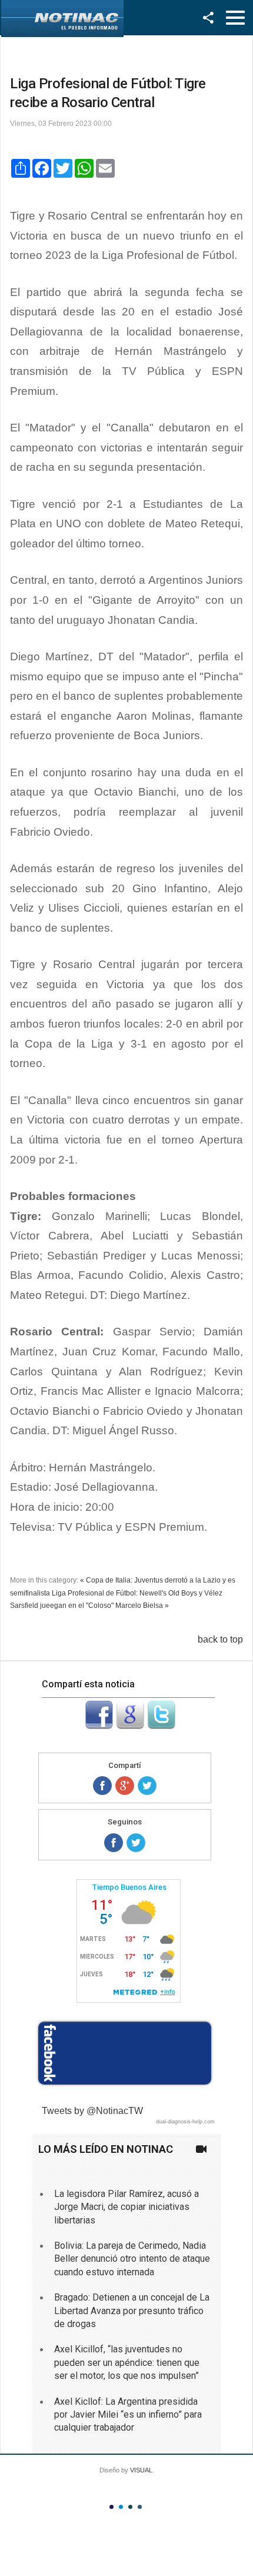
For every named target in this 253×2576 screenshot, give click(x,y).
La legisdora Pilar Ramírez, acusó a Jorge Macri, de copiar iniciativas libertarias (126, 2207)
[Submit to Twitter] (161, 1726)
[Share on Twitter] (147, 1786)
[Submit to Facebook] (99, 1726)
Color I (111, 2507)
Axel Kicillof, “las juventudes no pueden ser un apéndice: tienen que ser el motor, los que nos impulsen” (127, 2362)
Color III (130, 2507)
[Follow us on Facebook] (114, 1843)
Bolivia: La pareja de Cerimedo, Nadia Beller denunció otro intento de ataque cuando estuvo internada (132, 2259)
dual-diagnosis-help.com (185, 2122)
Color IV (140, 2507)
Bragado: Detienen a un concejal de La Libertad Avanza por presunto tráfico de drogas (132, 2311)
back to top (220, 1639)
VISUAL (141, 2470)
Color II (121, 2507)
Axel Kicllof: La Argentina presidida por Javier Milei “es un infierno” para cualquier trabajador (128, 2415)
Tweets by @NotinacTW (92, 2111)
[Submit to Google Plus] (130, 1726)
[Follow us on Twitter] (136, 1843)
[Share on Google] (125, 1786)
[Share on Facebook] (102, 1786)
